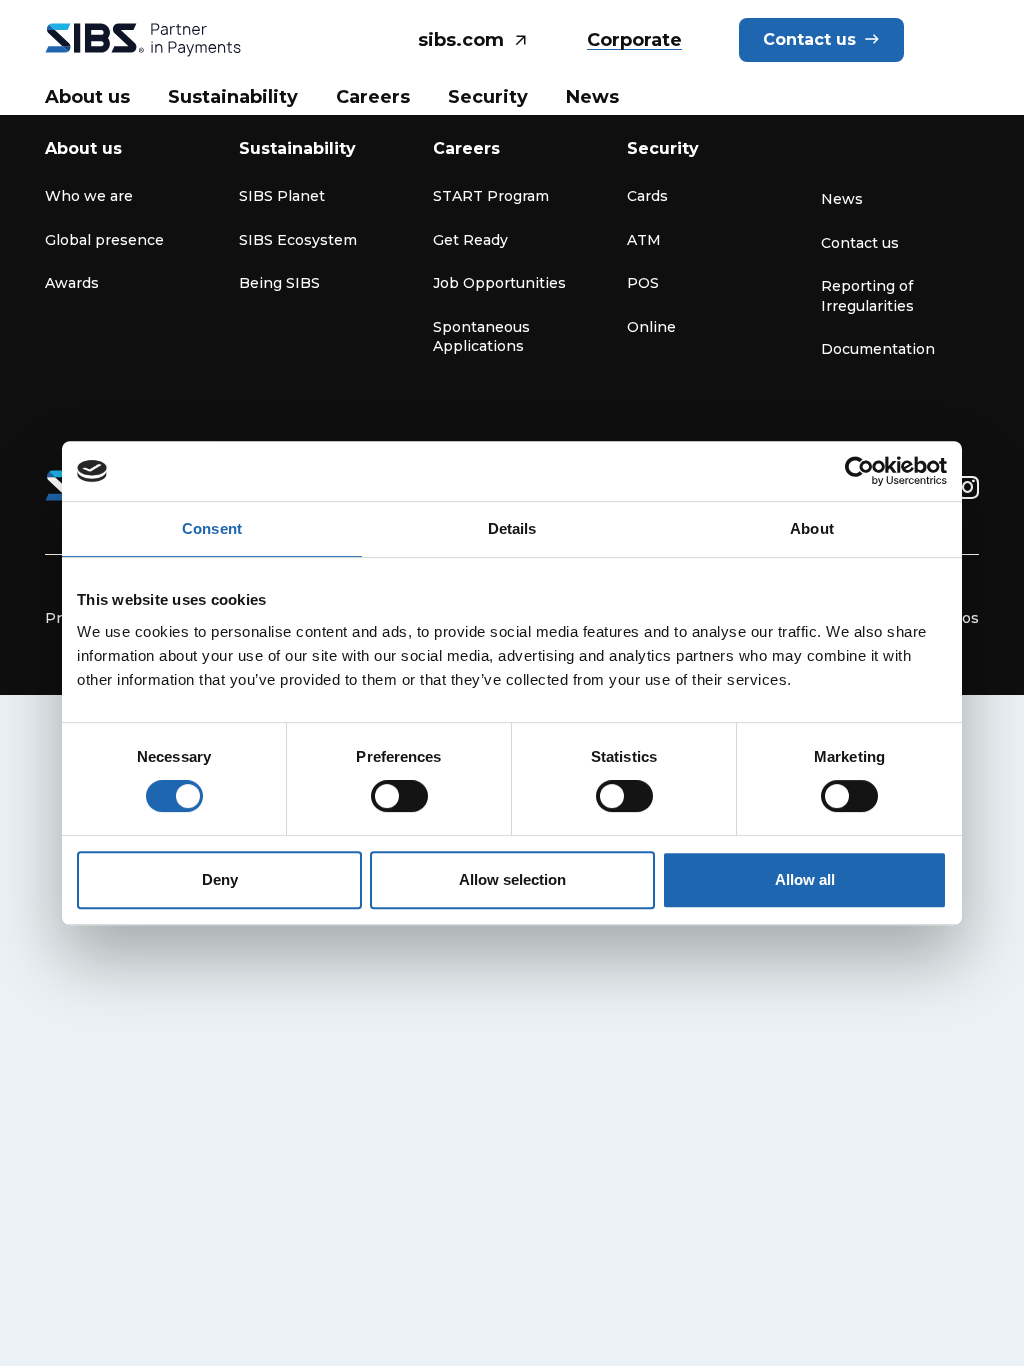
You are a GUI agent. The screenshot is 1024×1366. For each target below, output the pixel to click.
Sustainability (297, 148)
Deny (220, 879)
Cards (647, 196)
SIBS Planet (282, 196)
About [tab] (812, 528)
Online (651, 327)
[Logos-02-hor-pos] (143, 40)
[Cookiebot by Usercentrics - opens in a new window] (859, 471)
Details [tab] (512, 528)
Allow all (805, 879)
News (842, 199)
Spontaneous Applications (481, 337)
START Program (491, 196)
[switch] (399, 796)
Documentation (878, 349)
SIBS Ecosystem (298, 240)
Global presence (104, 240)
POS (643, 283)
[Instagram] (967, 487)
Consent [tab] (212, 528)
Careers (466, 148)
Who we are (89, 196)
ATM (644, 240)
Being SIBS (279, 283)
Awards (72, 283)
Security (663, 148)
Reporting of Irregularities (867, 296)
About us (83, 148)
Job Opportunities (499, 283)
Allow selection (512, 879)
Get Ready (470, 240)
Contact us (860, 243)
